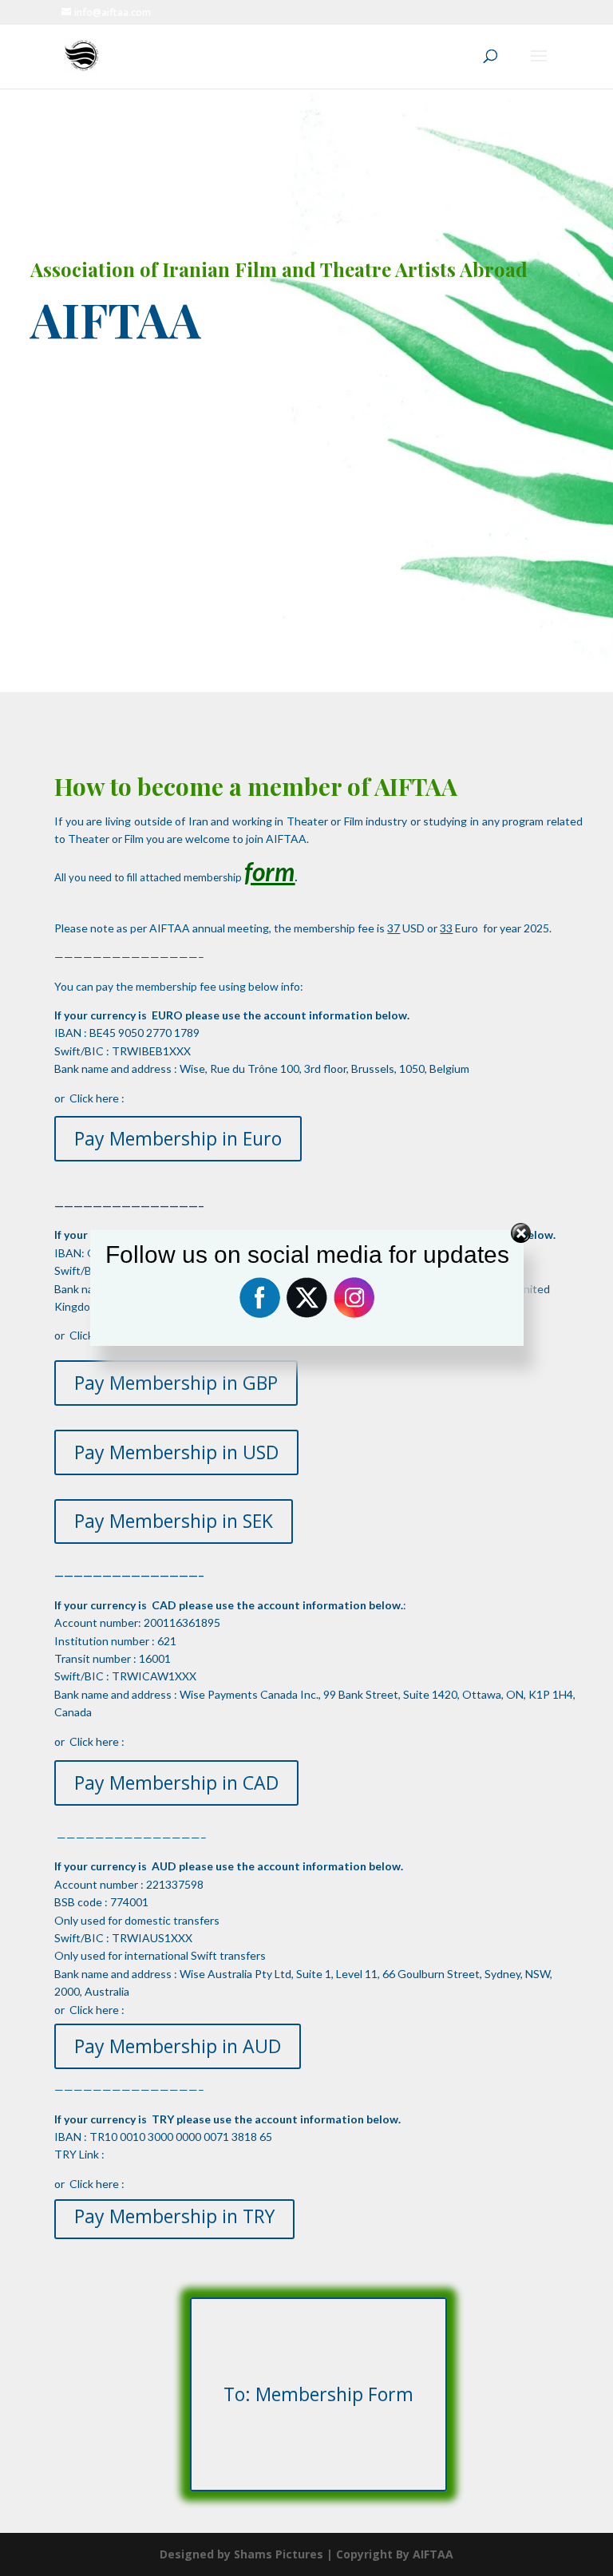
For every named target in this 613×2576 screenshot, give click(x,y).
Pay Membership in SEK (174, 1521)
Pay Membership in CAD (176, 1783)
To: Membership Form (318, 2394)
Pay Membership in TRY (174, 2216)
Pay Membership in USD (176, 1452)
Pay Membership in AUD (178, 2046)
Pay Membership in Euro (178, 1138)
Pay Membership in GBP (176, 1383)
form (269, 871)
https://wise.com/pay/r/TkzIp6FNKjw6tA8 (212, 2154)
